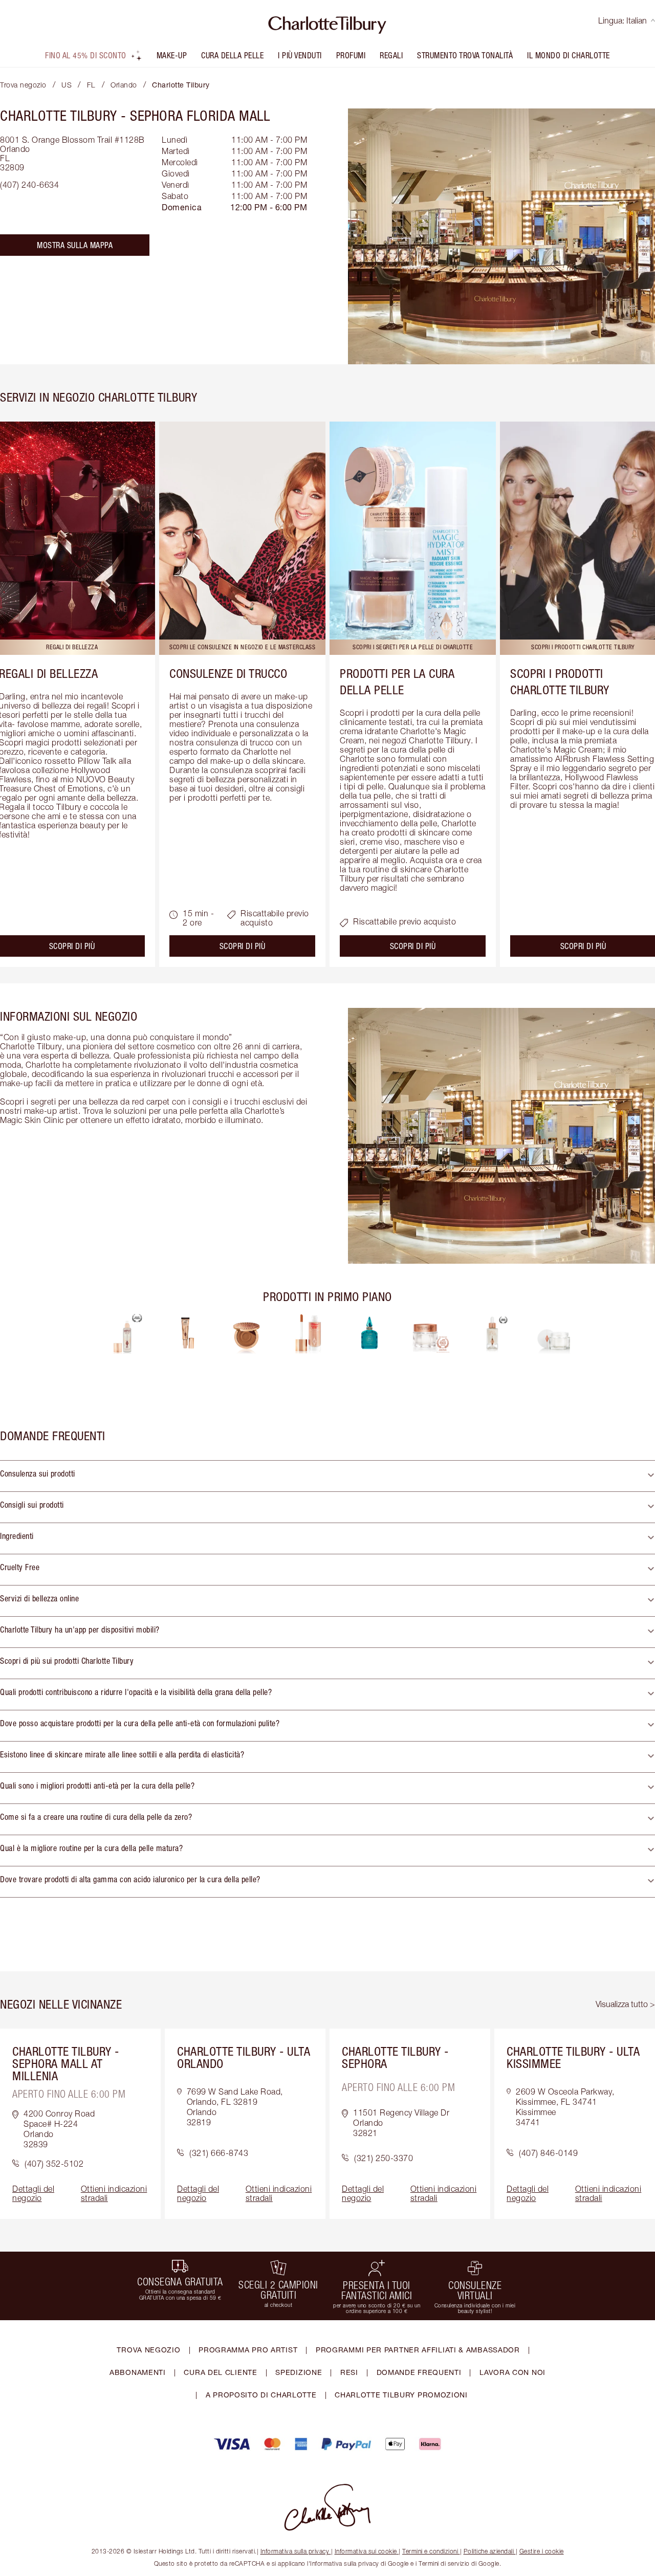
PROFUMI (351, 55)
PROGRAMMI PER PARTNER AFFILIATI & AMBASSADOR (418, 2350)
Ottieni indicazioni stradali (114, 2193)
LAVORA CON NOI (512, 2372)
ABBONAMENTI (138, 2372)
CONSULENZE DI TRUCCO (228, 673)
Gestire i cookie (542, 2551)
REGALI (391, 55)
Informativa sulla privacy (295, 2551)
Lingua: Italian (623, 20)
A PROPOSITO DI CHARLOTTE (261, 2395)
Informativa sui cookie (366, 2551)
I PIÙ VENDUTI (300, 55)
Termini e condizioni (430, 2551)
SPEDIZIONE (299, 2372)
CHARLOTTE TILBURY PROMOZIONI (401, 2395)
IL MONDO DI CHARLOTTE (569, 55)
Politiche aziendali (489, 2551)
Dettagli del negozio (33, 2193)
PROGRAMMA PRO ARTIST (248, 2350)
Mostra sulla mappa (75, 245)
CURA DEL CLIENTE (220, 2372)
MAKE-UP (172, 55)
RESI (349, 2372)
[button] (327, 1476)
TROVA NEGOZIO (148, 2350)
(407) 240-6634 (29, 185)
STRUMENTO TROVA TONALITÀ (465, 55)
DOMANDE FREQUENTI (419, 2372)
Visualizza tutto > (625, 2004)
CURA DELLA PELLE (232, 55)
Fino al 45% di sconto (86, 55)
